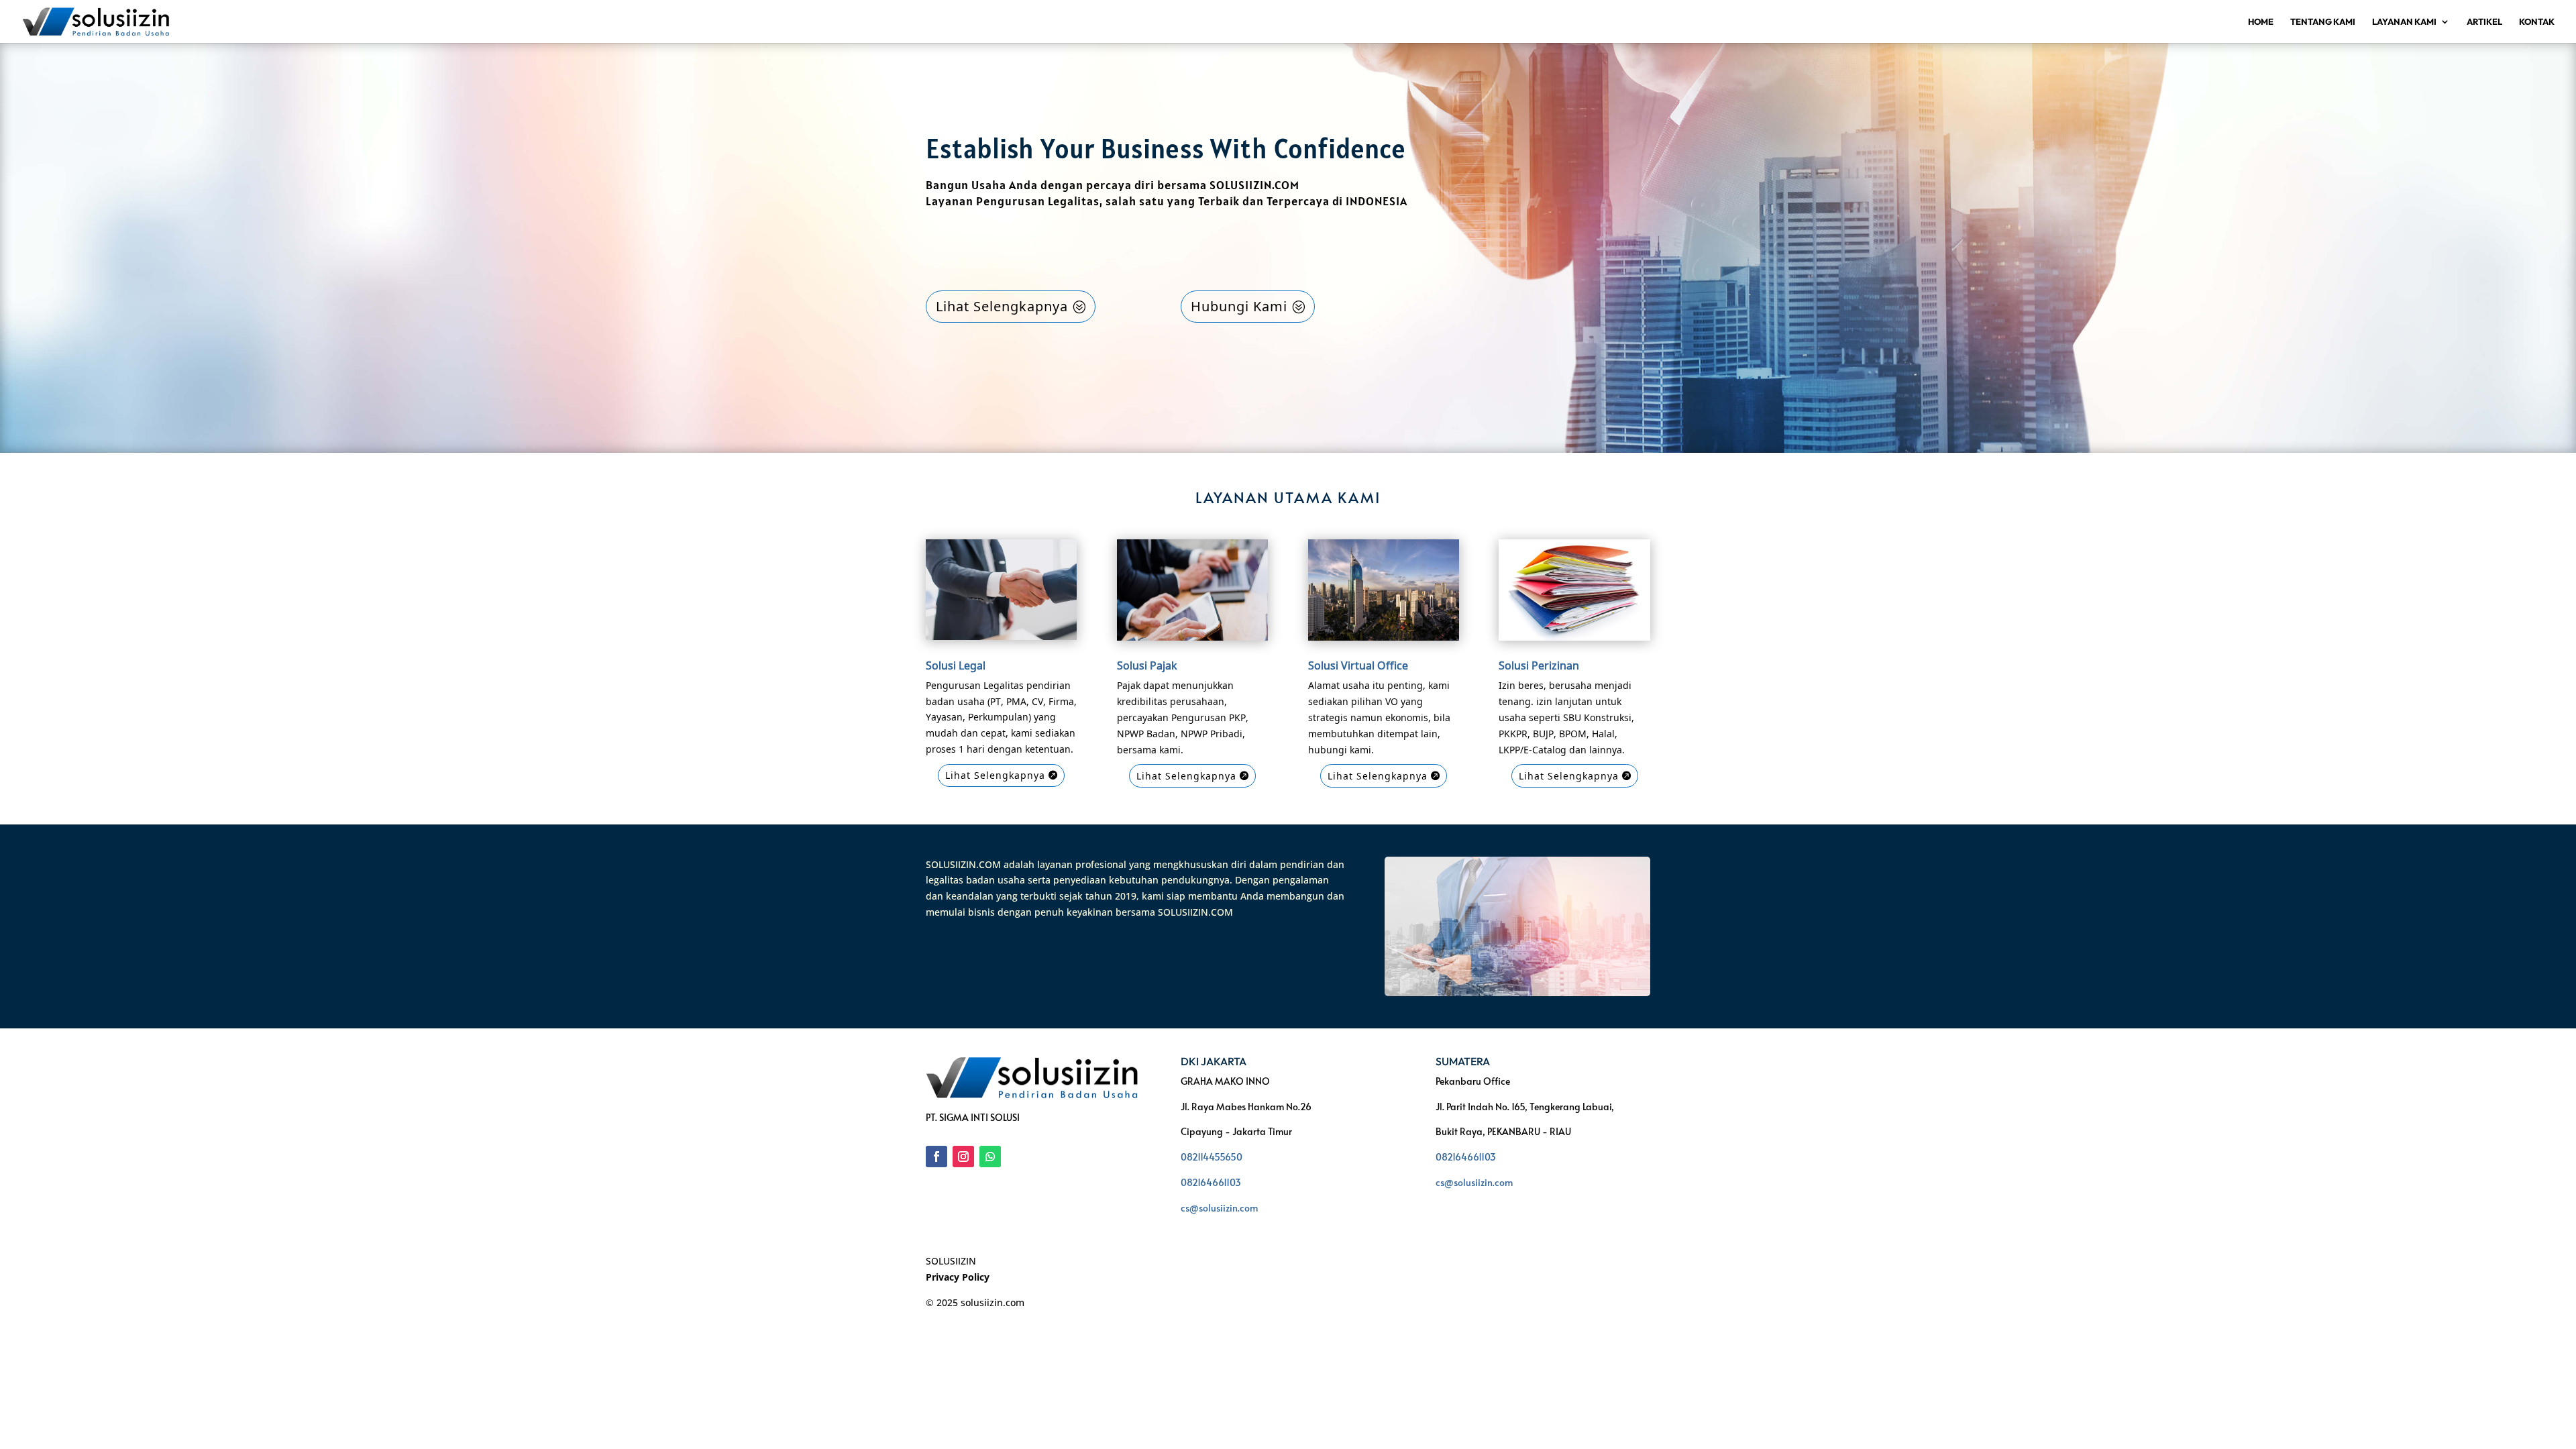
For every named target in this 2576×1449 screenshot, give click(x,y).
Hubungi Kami (1239, 306)
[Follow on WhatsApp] (990, 1157)
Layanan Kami (2404, 22)
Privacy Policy (958, 1277)
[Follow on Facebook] (936, 1157)
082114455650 (1212, 1157)
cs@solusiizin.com (1219, 1208)
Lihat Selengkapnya (1002, 306)
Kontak (2537, 22)
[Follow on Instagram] (963, 1157)
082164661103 (1211, 1182)
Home (2261, 22)
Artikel (2484, 22)
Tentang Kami (2323, 22)
